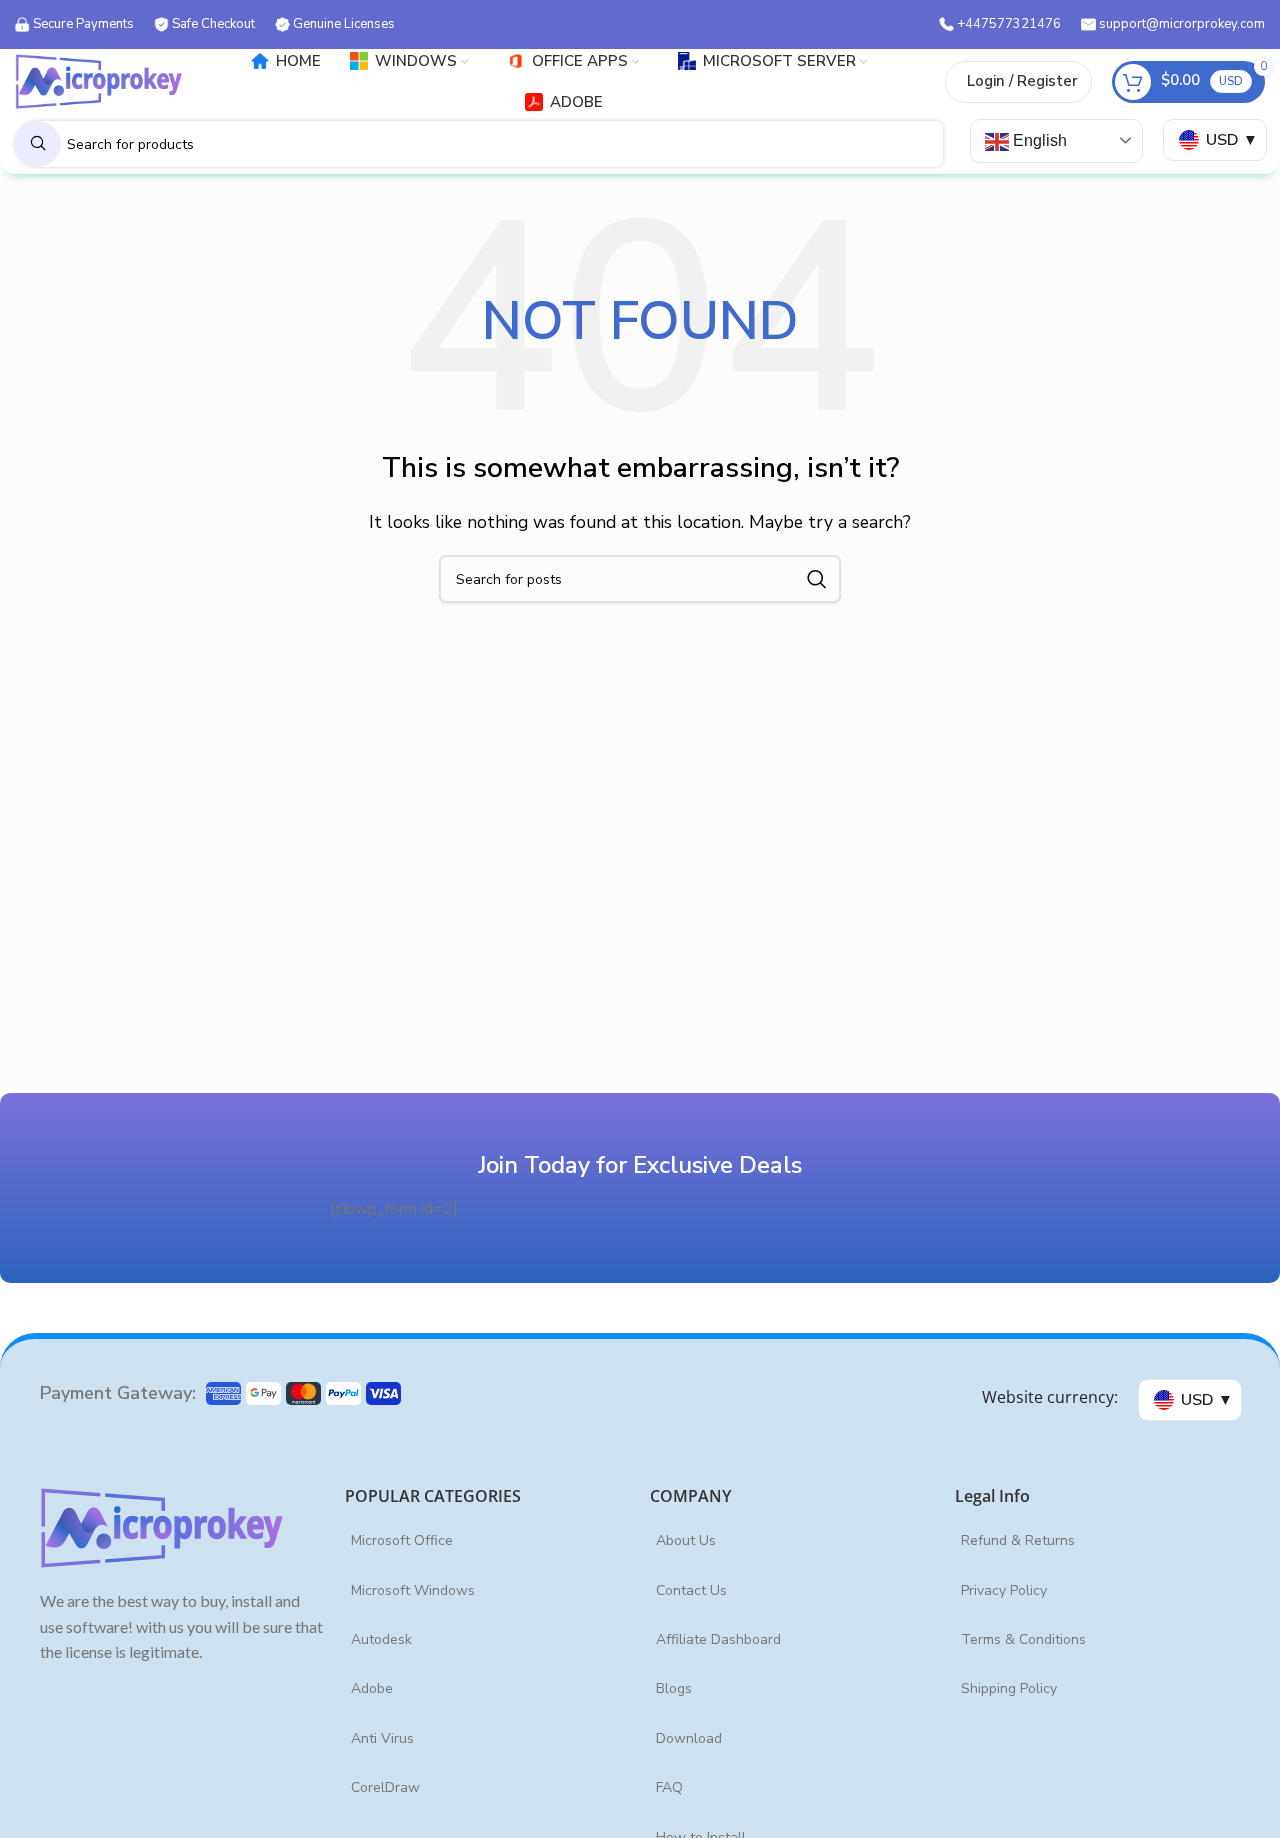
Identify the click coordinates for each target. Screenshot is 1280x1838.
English (1038, 140)
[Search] (817, 579)
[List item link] (487, 1541)
